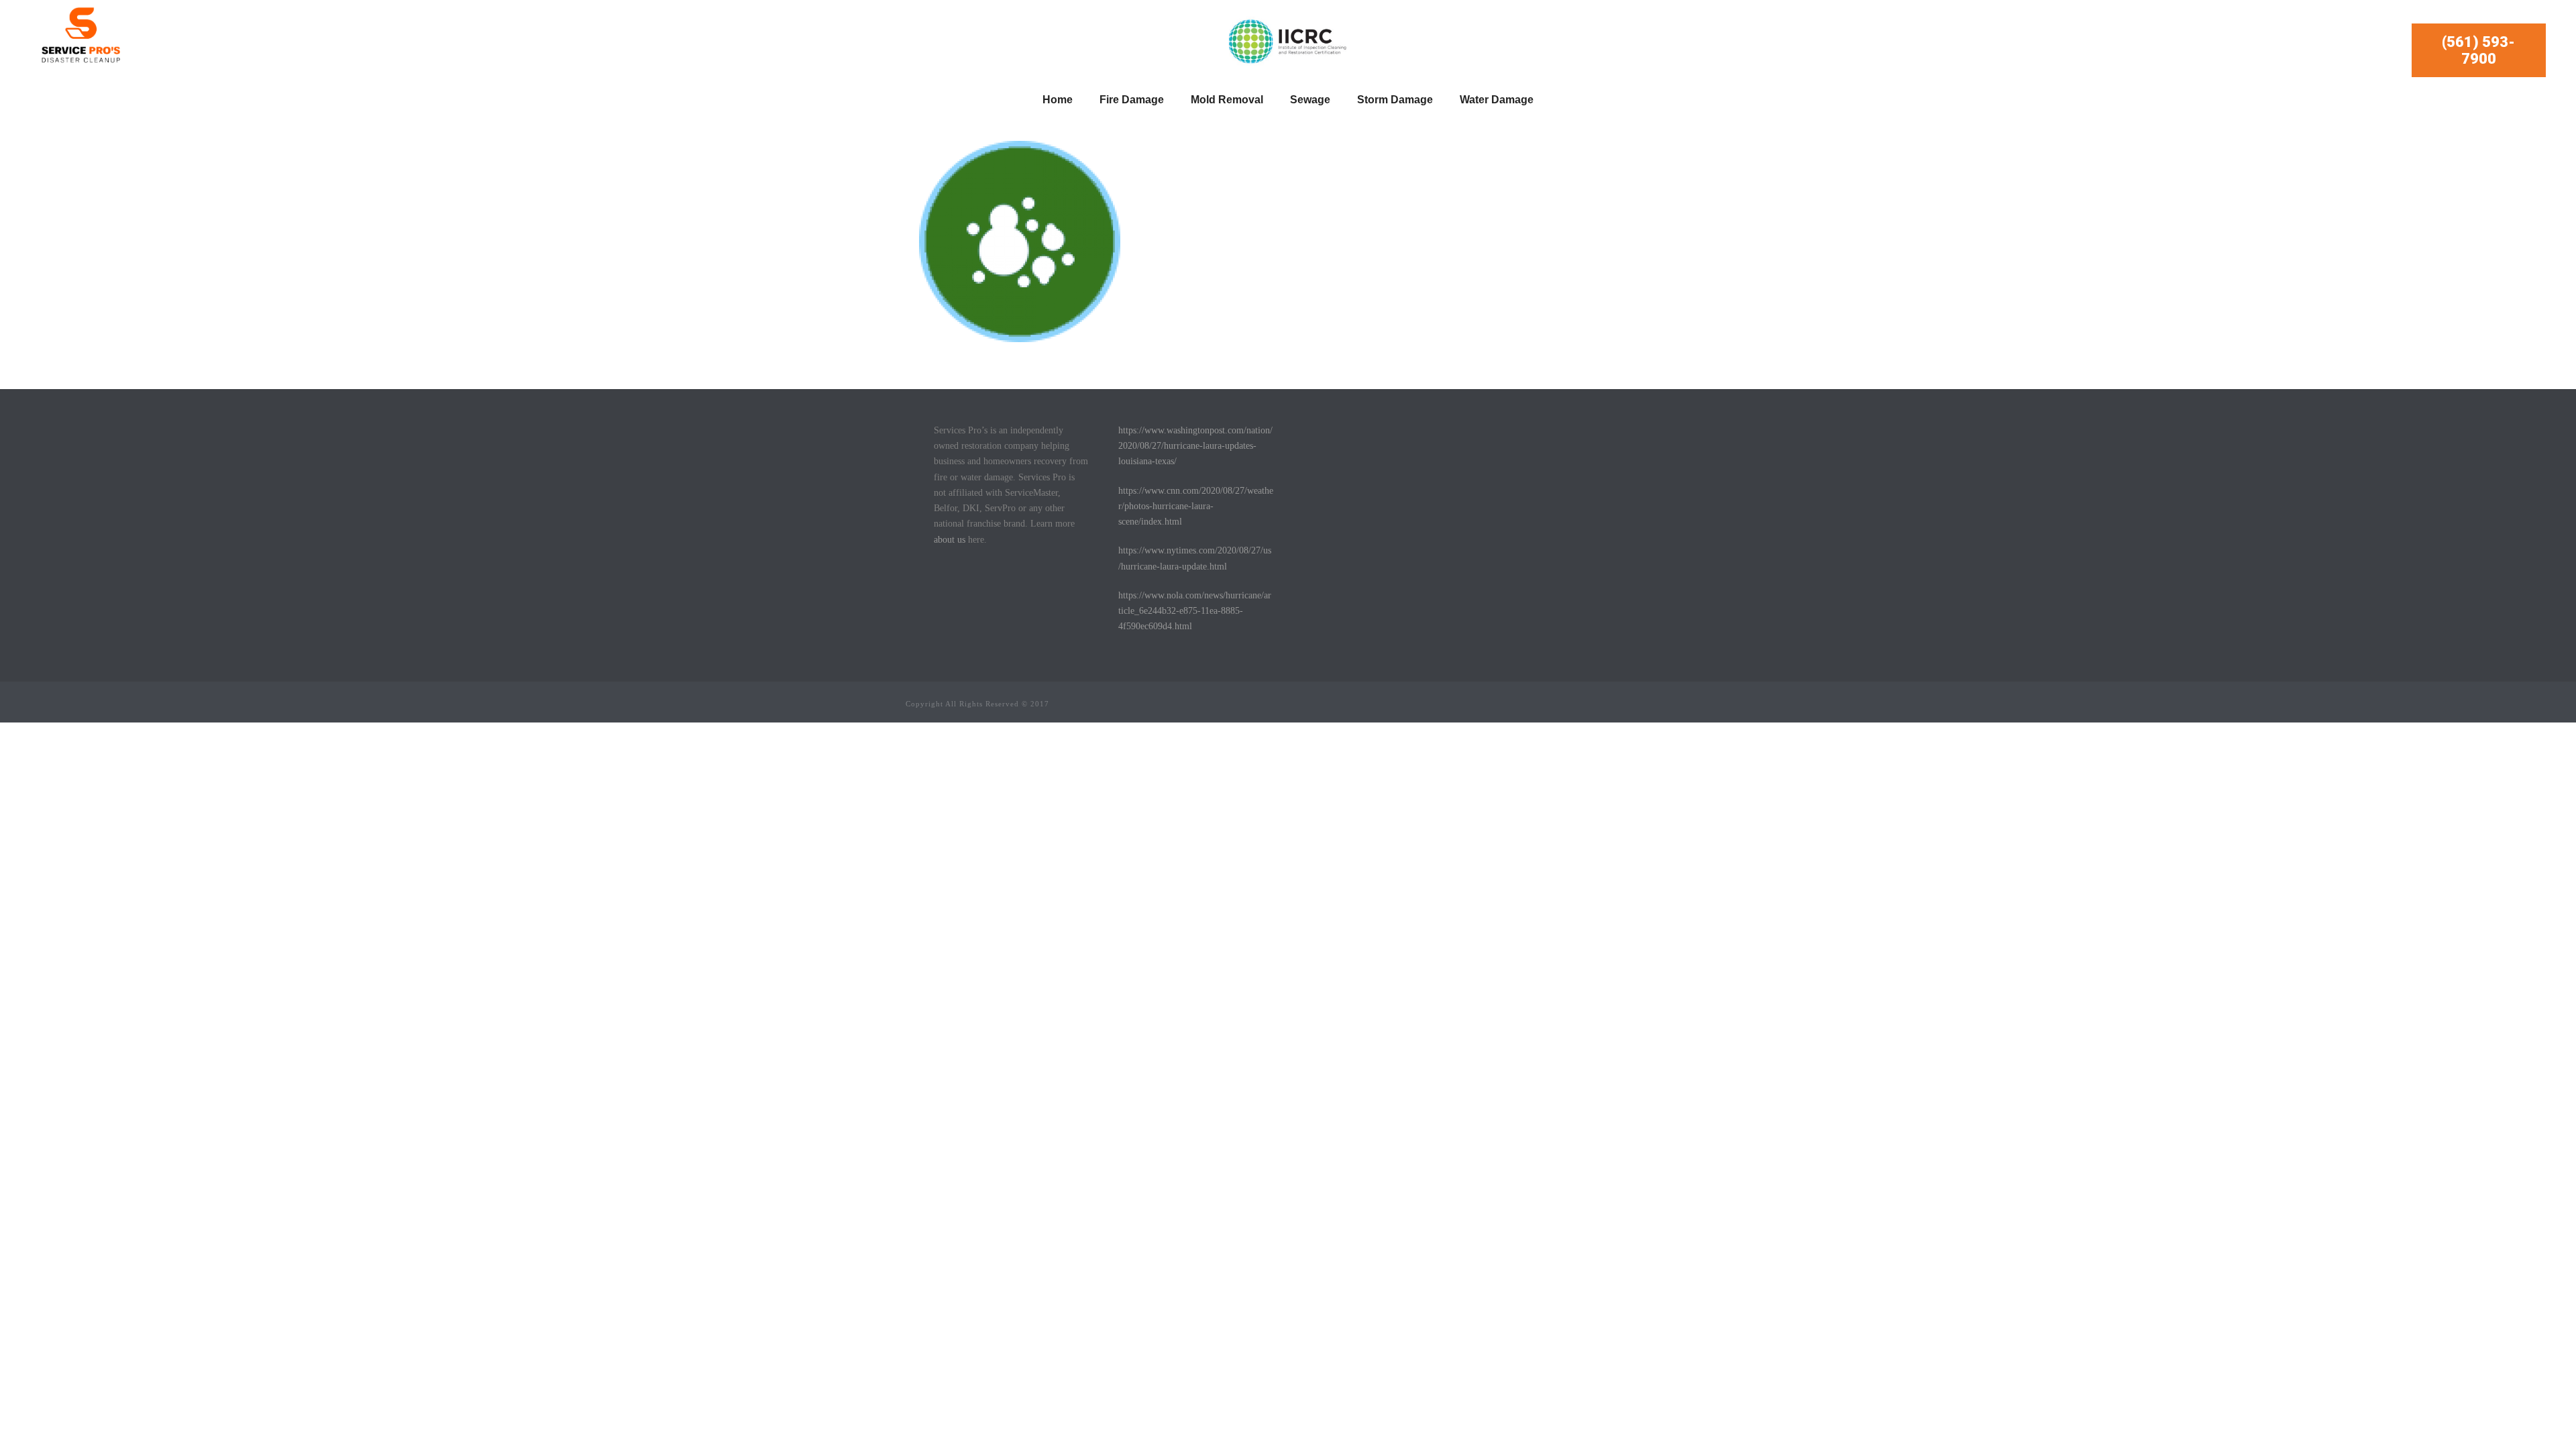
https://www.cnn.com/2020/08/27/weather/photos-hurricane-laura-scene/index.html (1196, 506)
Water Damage (1497, 100)
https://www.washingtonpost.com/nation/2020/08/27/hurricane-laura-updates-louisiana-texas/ (1195, 446)
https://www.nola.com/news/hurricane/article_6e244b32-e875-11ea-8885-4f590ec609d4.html (1195, 611)
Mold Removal (1227, 100)
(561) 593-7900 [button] (2478, 50)
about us (950, 540)
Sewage (1310, 100)
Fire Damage (1132, 100)
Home (1058, 100)
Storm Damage (1395, 100)
